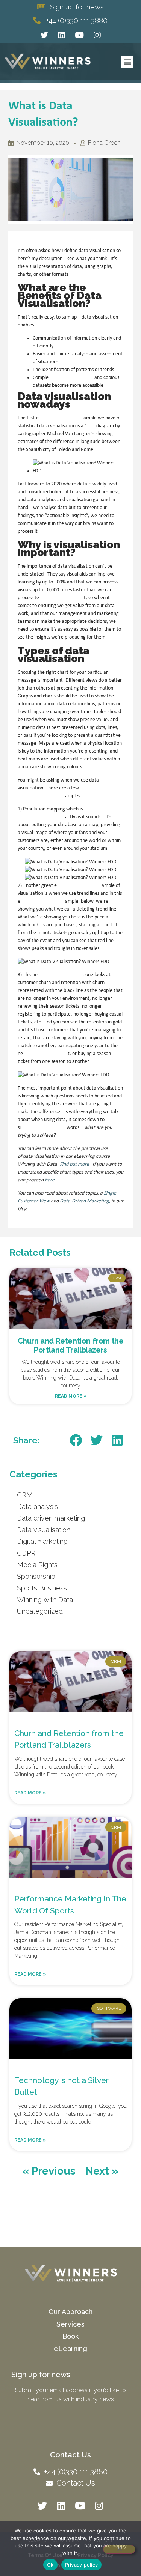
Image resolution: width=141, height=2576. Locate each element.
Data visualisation (44, 1530)
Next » (102, 2171)
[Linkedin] (62, 35)
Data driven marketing (51, 1518)
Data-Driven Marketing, (85, 1201)
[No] (119, 2549)
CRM (25, 1495)
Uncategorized (40, 1611)
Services (70, 2324)
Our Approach (70, 2312)
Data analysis (37, 1507)
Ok (50, 2565)
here (50, 1180)
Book (70, 2336)
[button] (127, 62)
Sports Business (42, 1588)
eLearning (70, 2348)
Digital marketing (42, 1541)
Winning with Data (45, 1600)
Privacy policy (82, 2565)
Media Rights (37, 1565)
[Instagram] (97, 35)
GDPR (26, 1553)
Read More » (71, 1396)
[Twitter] (44, 35)
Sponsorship (36, 1576)
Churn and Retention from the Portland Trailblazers (71, 1345)
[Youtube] (79, 35)
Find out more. (75, 1164)
